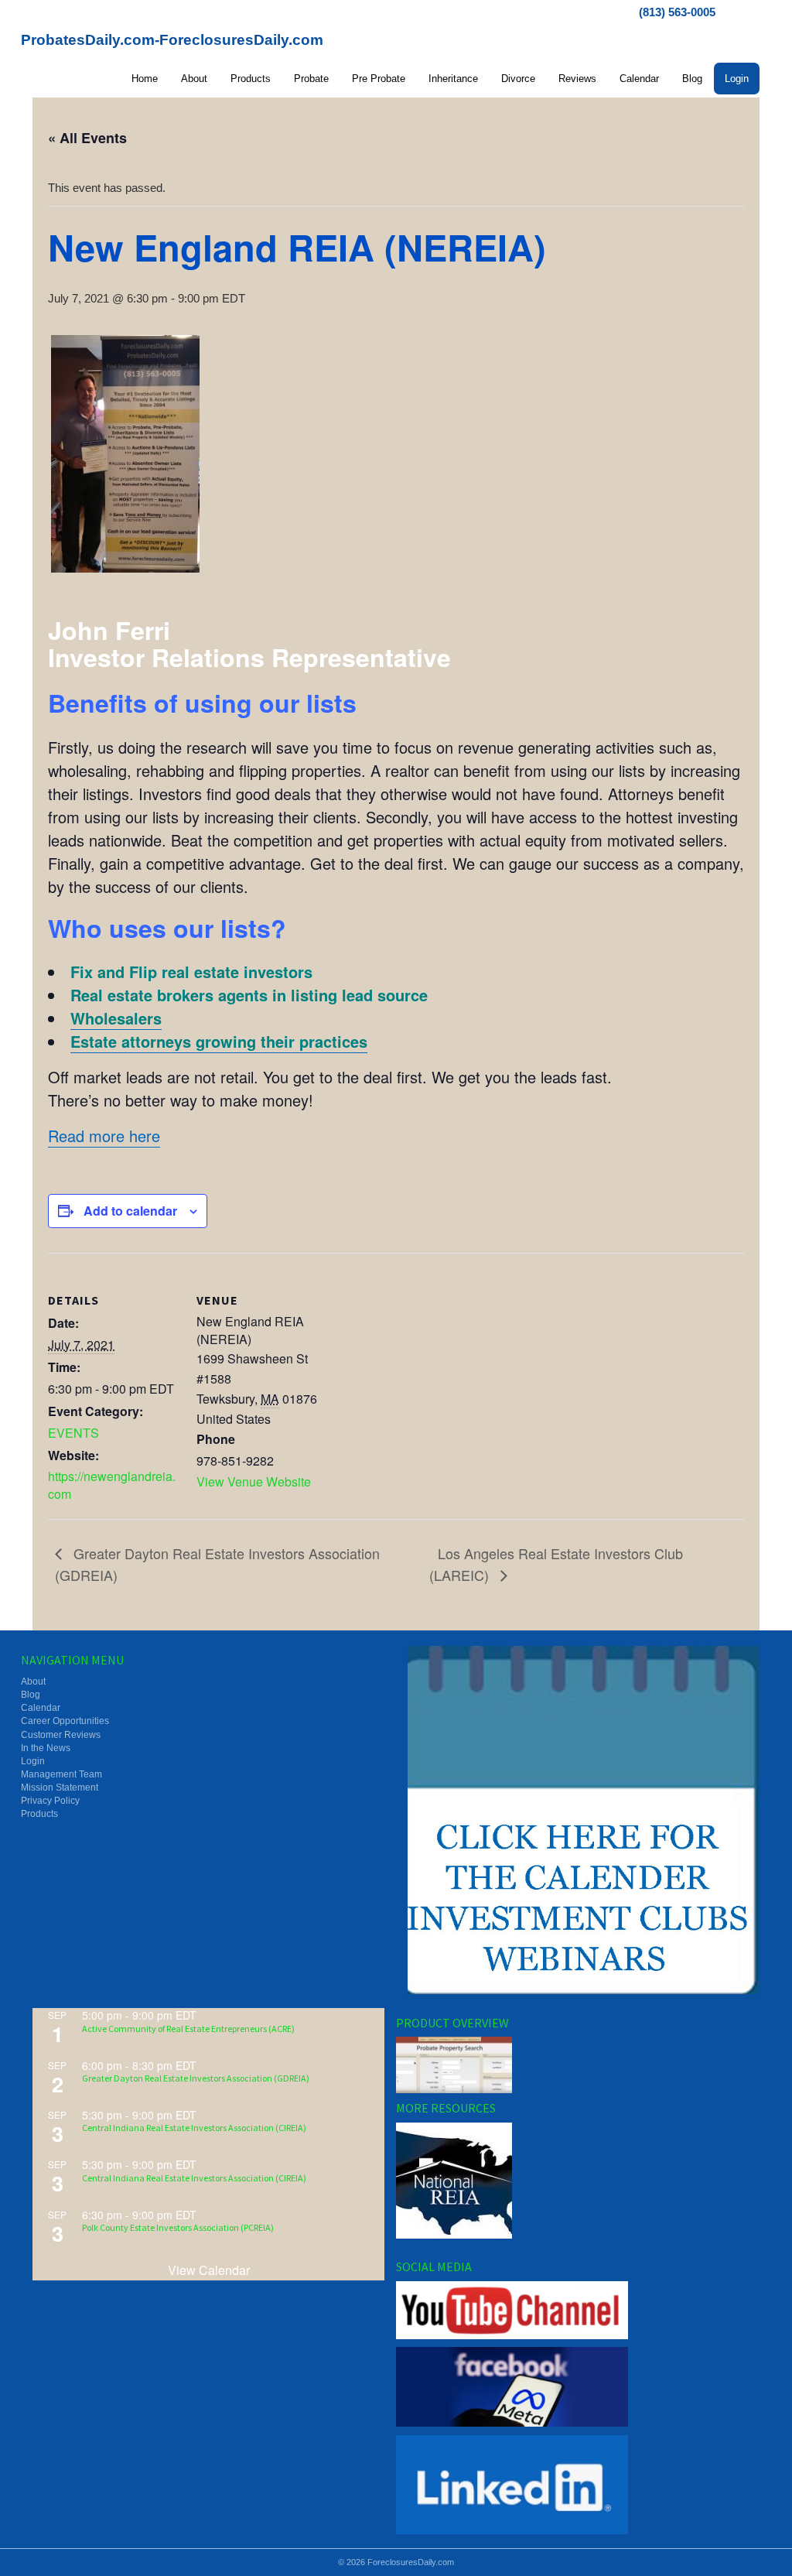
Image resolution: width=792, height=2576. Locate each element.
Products (251, 79)
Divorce (518, 79)
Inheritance (453, 79)
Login (737, 79)
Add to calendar (130, 1211)
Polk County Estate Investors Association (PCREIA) (178, 2227)
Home (145, 79)
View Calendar (209, 2270)
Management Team (61, 1774)
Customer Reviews (61, 1735)
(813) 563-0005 (677, 12)
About (194, 79)
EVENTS (73, 1433)
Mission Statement (60, 1787)
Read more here (104, 1136)
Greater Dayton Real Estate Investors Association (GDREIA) (196, 2078)
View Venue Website (254, 1481)
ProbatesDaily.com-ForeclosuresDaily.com (172, 40)
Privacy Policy (50, 1801)
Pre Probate (379, 79)
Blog (692, 79)
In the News (46, 1748)
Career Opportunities (65, 1721)
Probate (311, 79)
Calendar (639, 79)
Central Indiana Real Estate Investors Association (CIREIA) (194, 2128)
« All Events (87, 138)
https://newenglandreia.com (112, 1485)
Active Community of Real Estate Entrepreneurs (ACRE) (188, 2029)
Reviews (577, 79)
